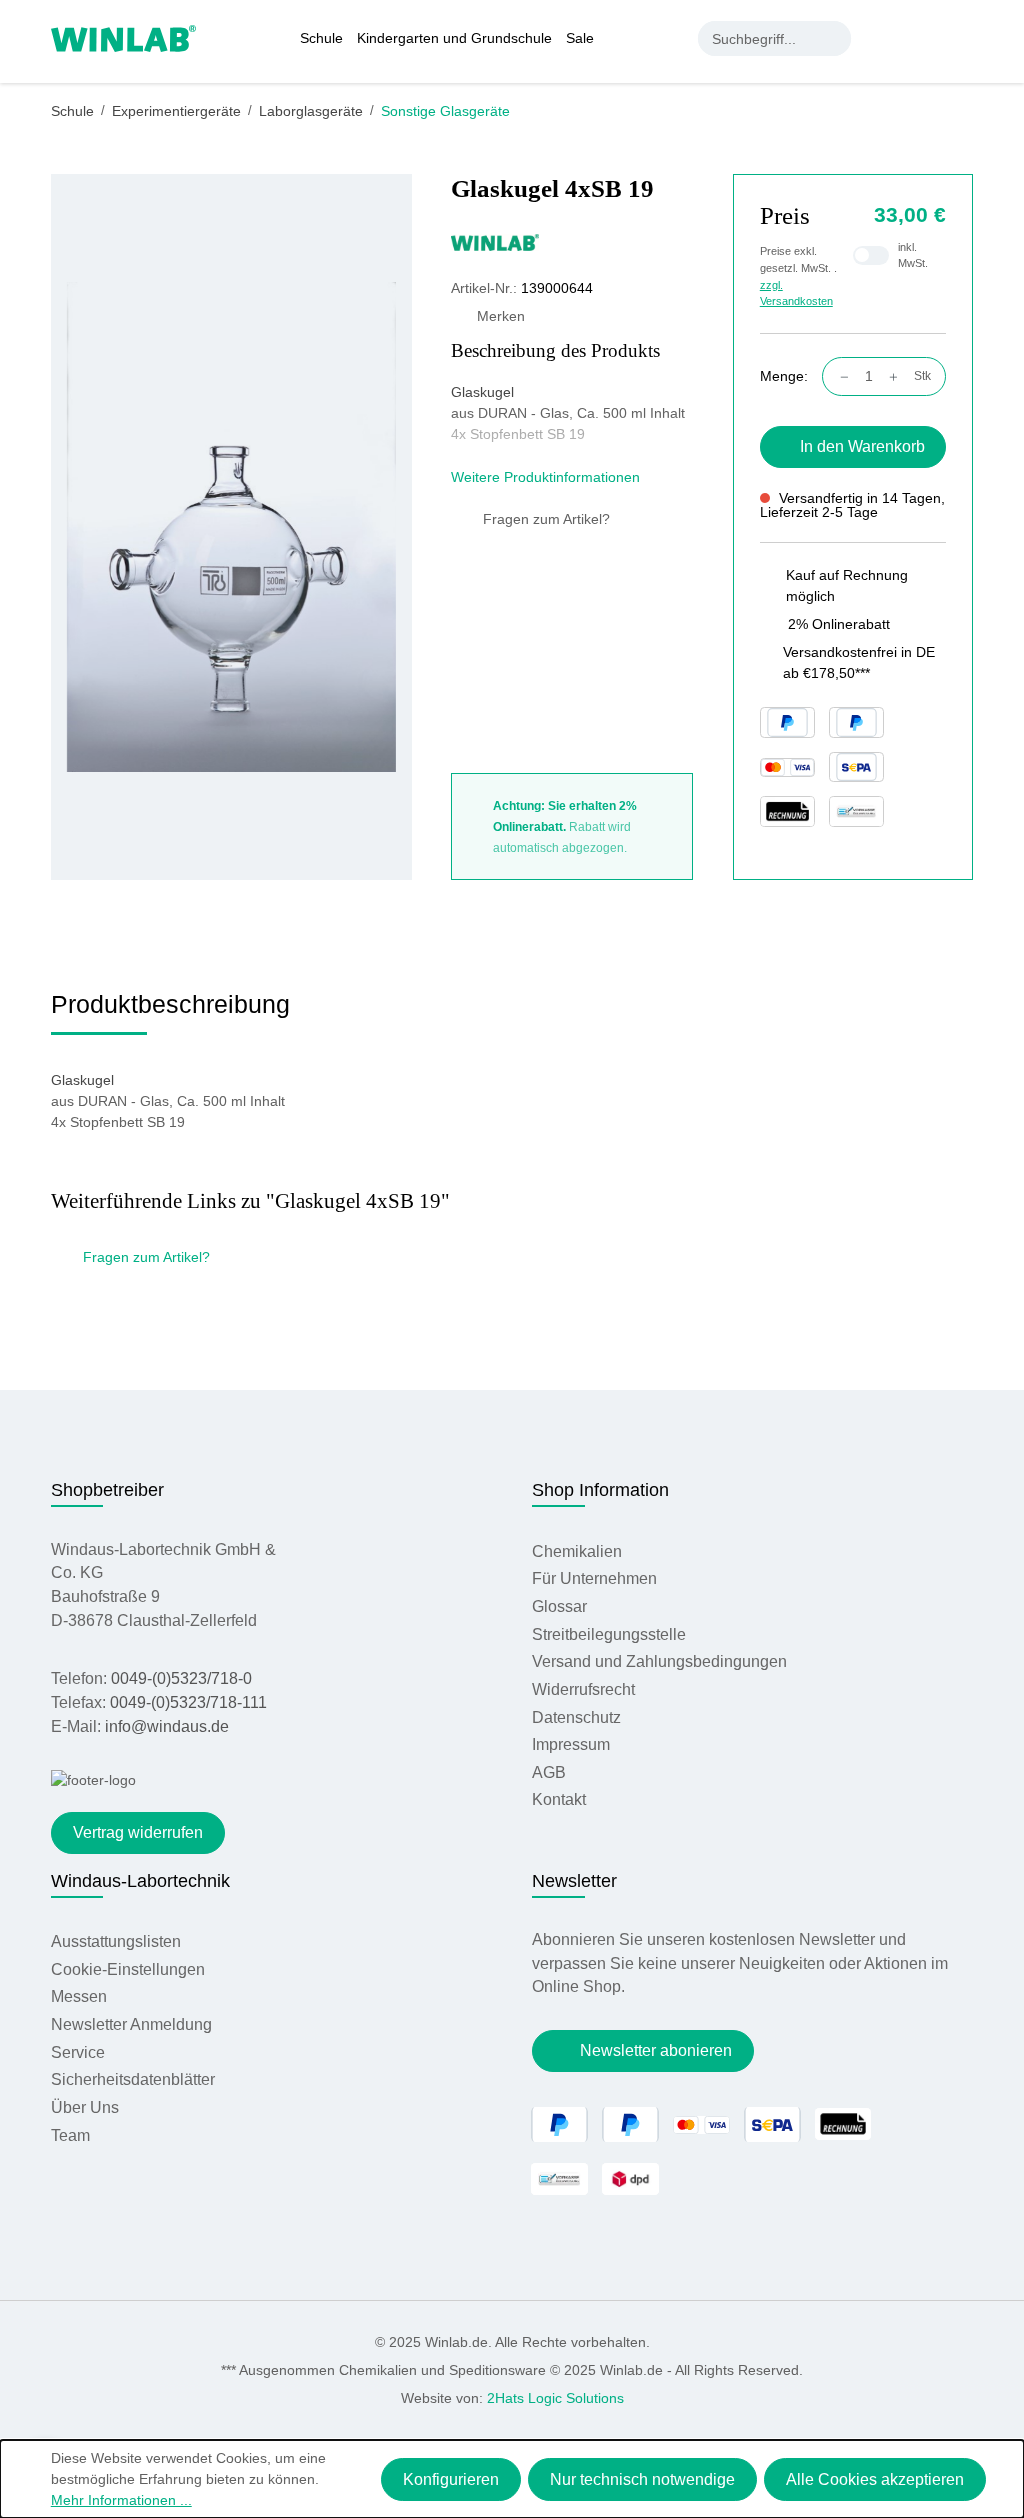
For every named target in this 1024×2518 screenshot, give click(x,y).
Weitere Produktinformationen (547, 477)
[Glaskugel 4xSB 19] (231, 526)
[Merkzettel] (923, 38)
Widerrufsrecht (583, 1689)
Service (78, 2052)
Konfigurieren (451, 2479)
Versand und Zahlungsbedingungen (659, 1661)
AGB (549, 1772)
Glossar (559, 1606)
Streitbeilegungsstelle (609, 1634)
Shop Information (600, 1490)
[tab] (170, 1011)
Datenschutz (576, 1717)
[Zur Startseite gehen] (123, 37)
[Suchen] (833, 38)
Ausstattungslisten (116, 1941)
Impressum (571, 1744)
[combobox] (757, 38)
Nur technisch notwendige (642, 2479)
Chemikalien (577, 1551)
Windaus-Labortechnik (140, 1881)
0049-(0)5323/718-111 (188, 1702)
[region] (231, 527)
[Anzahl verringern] (839, 376)
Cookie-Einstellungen (128, 1969)
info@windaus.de (167, 1726)
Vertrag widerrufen (138, 1832)
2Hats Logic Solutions (555, 2398)
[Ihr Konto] (882, 38)
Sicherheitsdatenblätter (133, 2079)
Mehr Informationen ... (121, 2500)
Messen (79, 1996)
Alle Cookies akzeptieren (875, 2479)
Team (70, 2135)
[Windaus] (572, 241)
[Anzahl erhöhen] (898, 376)
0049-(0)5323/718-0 (181, 1678)
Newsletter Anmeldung (131, 2024)
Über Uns (85, 2107)
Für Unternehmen (594, 1578)
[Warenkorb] (962, 38)
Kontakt (559, 1799)
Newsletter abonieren (656, 2050)
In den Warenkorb (862, 446)
